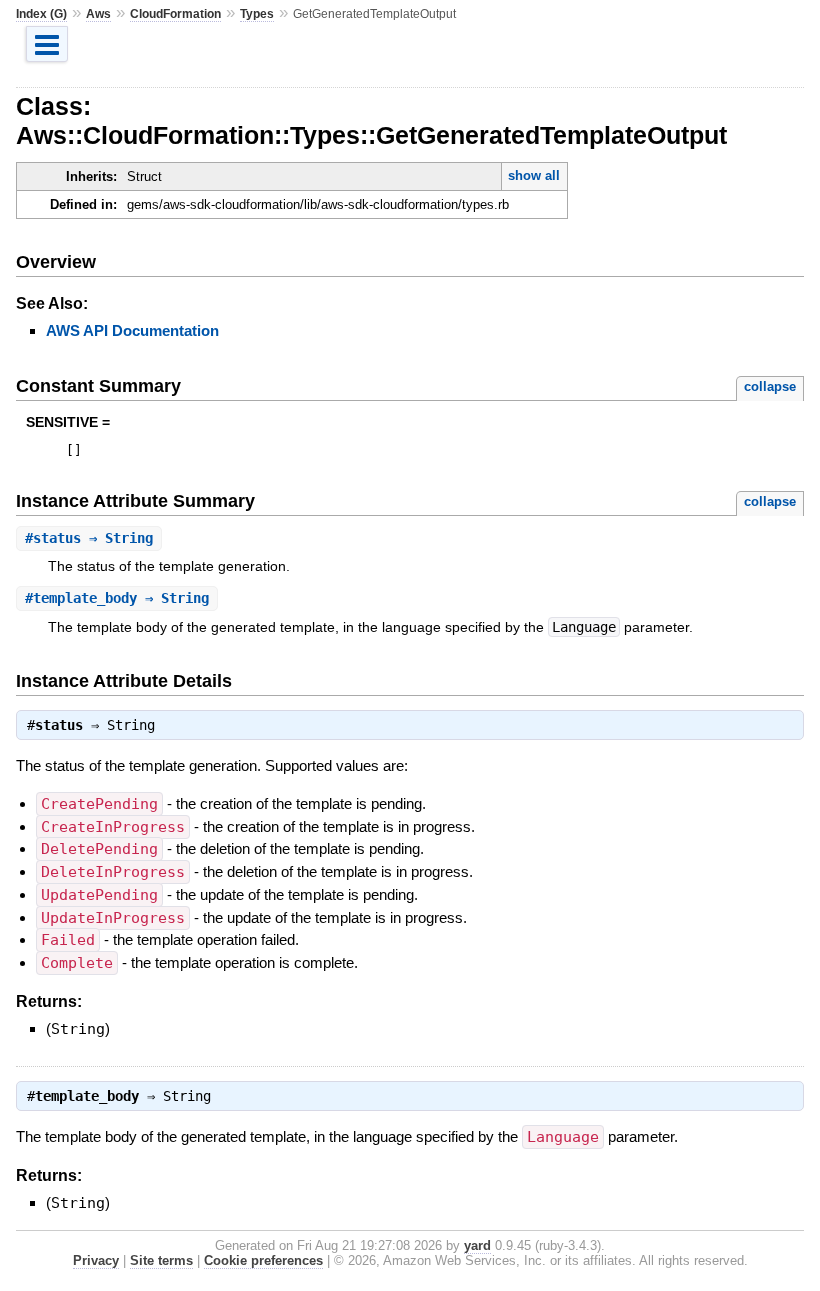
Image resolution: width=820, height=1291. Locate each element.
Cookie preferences (263, 1260)
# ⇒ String (89, 538)
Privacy (96, 1260)
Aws (98, 14)
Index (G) (41, 14)
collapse (770, 386)
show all (534, 175)
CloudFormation (175, 14)
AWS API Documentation (132, 330)
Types (257, 14)
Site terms (161, 1260)
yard (477, 1245)
